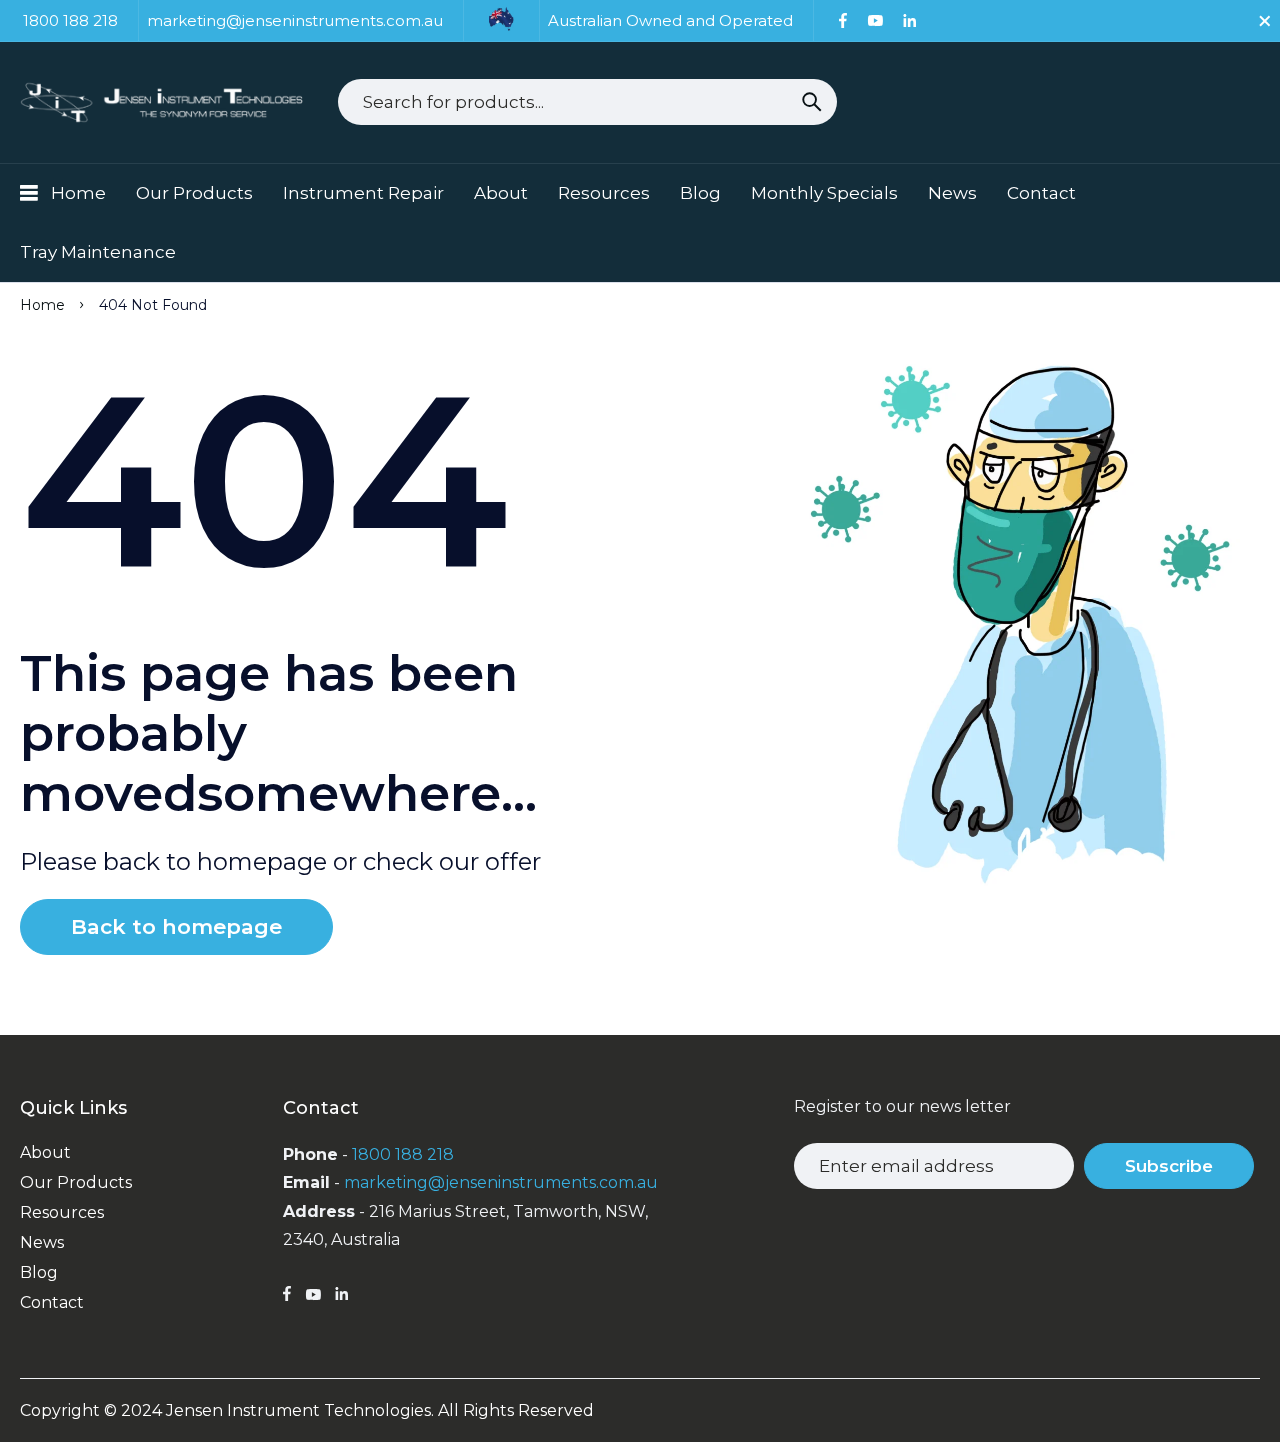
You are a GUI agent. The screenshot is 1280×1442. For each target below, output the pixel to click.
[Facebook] (843, 20)
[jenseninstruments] (164, 102)
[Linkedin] (909, 20)
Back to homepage (176, 926)
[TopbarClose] (1265, 21)
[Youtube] (875, 20)
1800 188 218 (403, 1154)
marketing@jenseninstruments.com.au (501, 1182)
